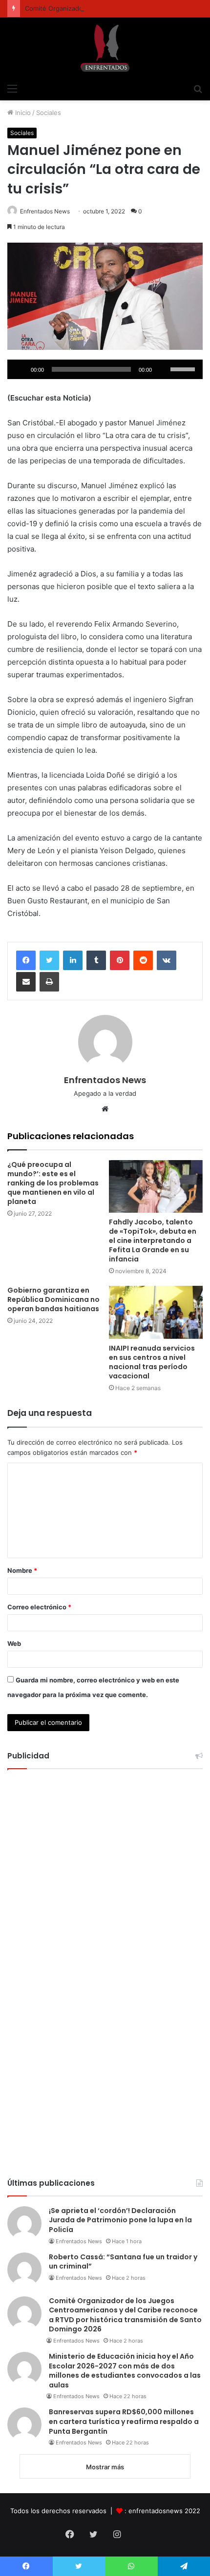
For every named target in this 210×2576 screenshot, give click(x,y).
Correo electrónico (39, 1607)
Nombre (22, 1570)
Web (14, 1643)
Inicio (22, 113)
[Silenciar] (163, 369)
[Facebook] (26, 960)
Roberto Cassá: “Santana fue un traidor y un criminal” (123, 2262)
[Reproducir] (20, 369)
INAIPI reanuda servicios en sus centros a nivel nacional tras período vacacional (152, 1362)
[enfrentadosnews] (105, 48)
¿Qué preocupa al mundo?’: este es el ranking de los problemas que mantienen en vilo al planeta (53, 1183)
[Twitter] (49, 960)
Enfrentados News (45, 211)
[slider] (184, 368)
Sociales (49, 113)
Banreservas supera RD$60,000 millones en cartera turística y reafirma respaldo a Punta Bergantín (124, 2421)
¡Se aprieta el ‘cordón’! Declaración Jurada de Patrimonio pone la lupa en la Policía (120, 2220)
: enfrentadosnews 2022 (162, 2511)
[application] (105, 369)
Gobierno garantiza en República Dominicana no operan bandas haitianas (53, 1299)
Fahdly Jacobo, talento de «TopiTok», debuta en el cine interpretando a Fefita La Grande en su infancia (153, 1240)
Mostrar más (105, 2467)
